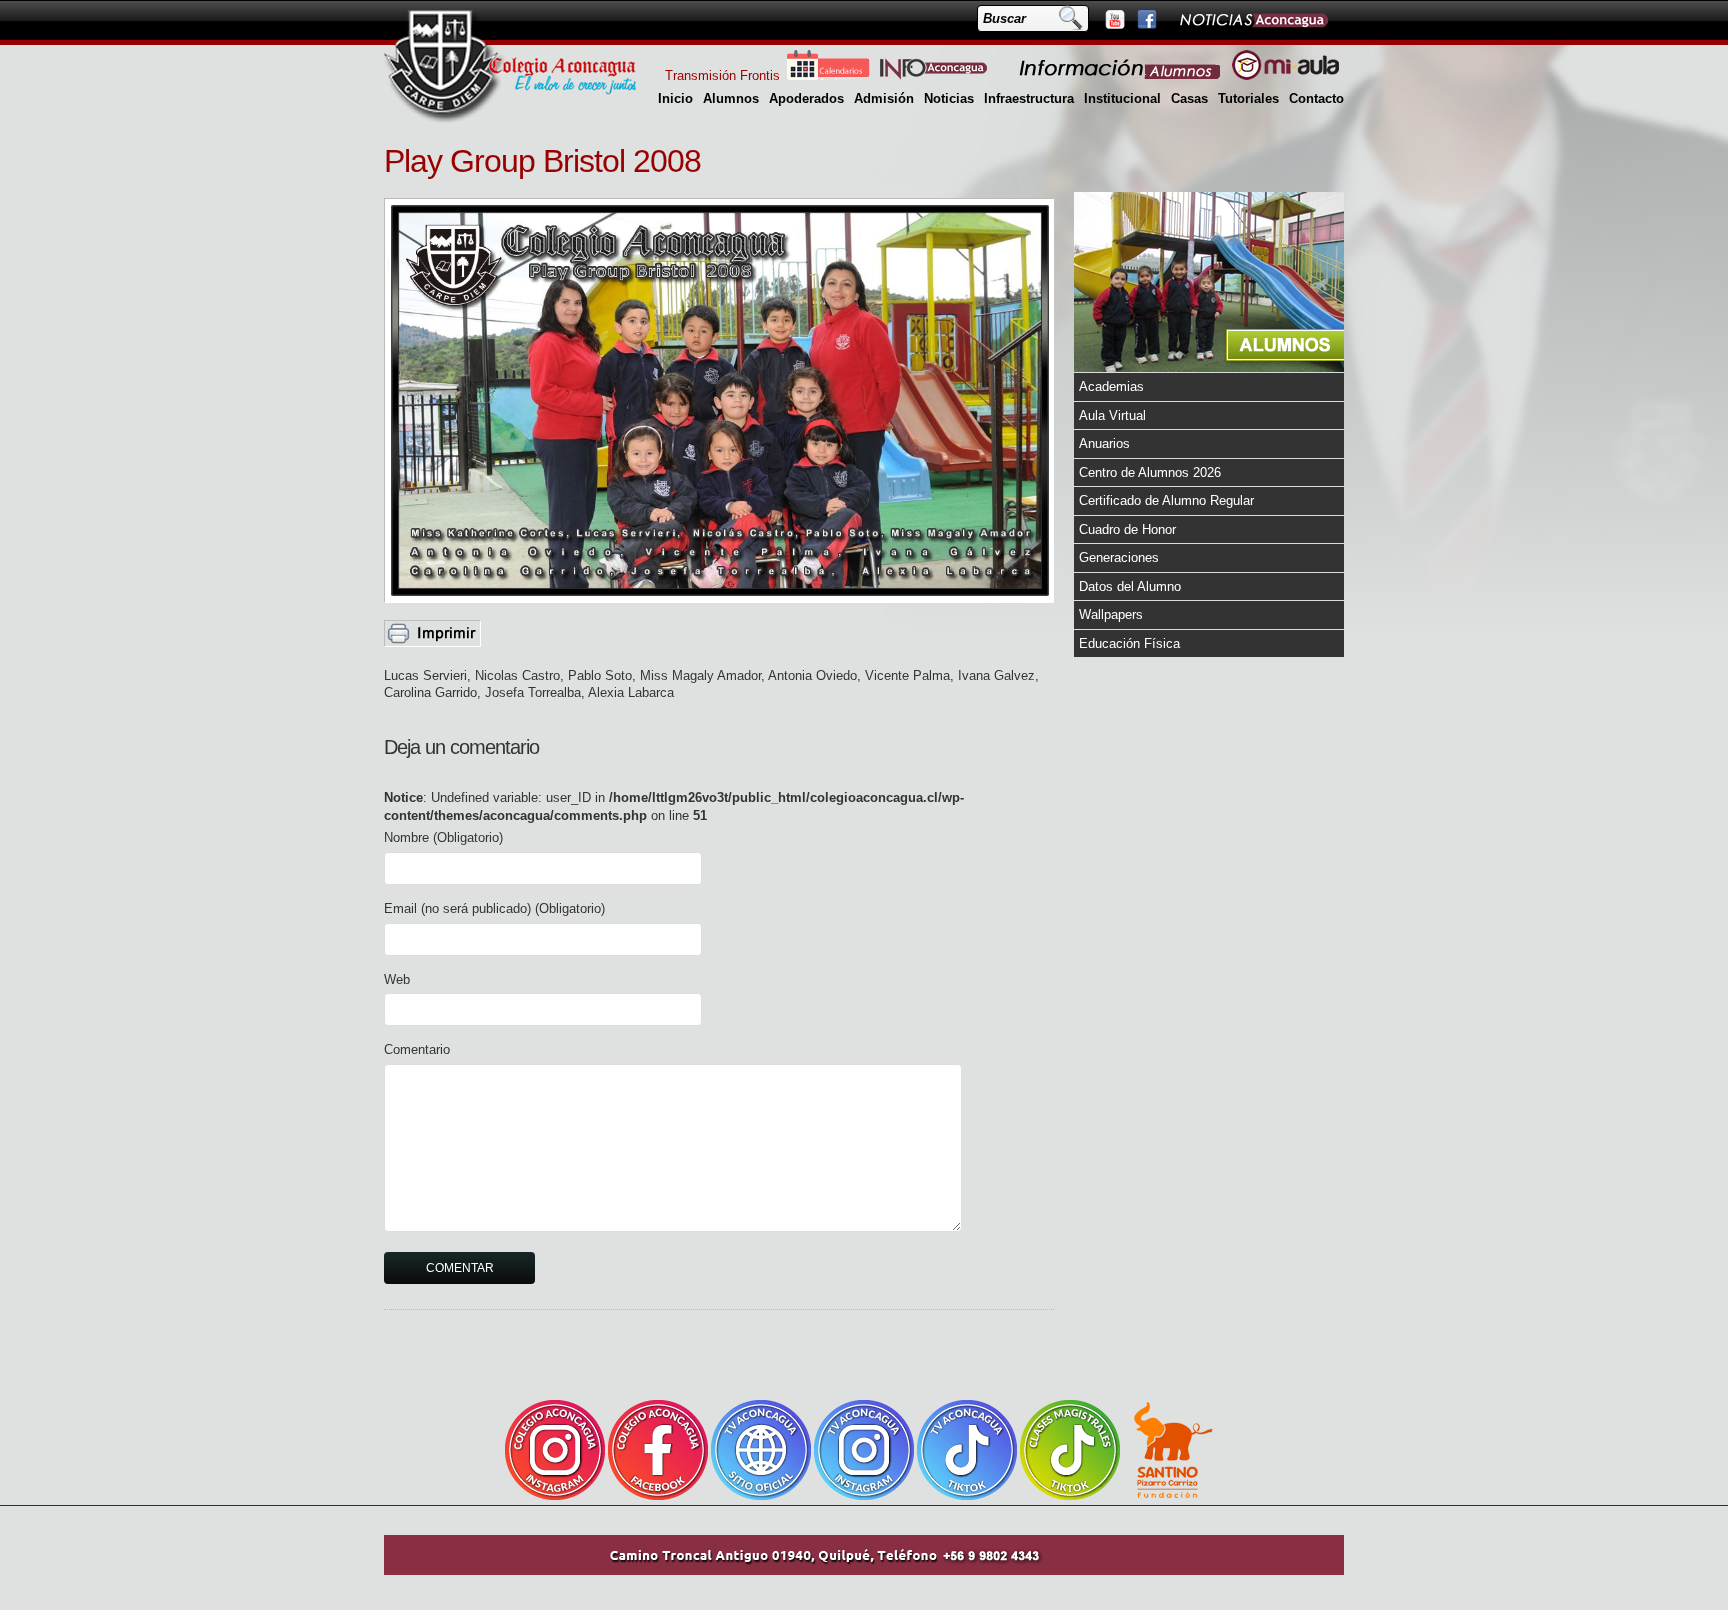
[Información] (1121, 75)
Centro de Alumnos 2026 (1150, 472)
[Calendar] (828, 75)
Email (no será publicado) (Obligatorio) (494, 908)
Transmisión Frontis (722, 75)
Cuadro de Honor (1127, 529)
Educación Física (1129, 643)
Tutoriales (1248, 98)
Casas (1189, 98)
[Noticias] (1253, 19)
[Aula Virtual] (1285, 75)
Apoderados (806, 98)
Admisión (884, 98)
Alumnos (731, 98)
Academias (1111, 386)
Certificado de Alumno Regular (1166, 500)
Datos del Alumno (1130, 586)
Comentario (417, 1049)
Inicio (675, 98)
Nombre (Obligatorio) (443, 837)
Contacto (1316, 98)
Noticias (949, 98)
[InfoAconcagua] (945, 75)
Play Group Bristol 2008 (542, 161)
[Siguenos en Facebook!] (1146, 19)
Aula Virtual (1112, 415)
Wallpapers (1111, 614)
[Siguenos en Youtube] (1114, 19)
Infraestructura (1029, 98)
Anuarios (1104, 443)
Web (397, 979)
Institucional (1122, 98)
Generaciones (1119, 557)
